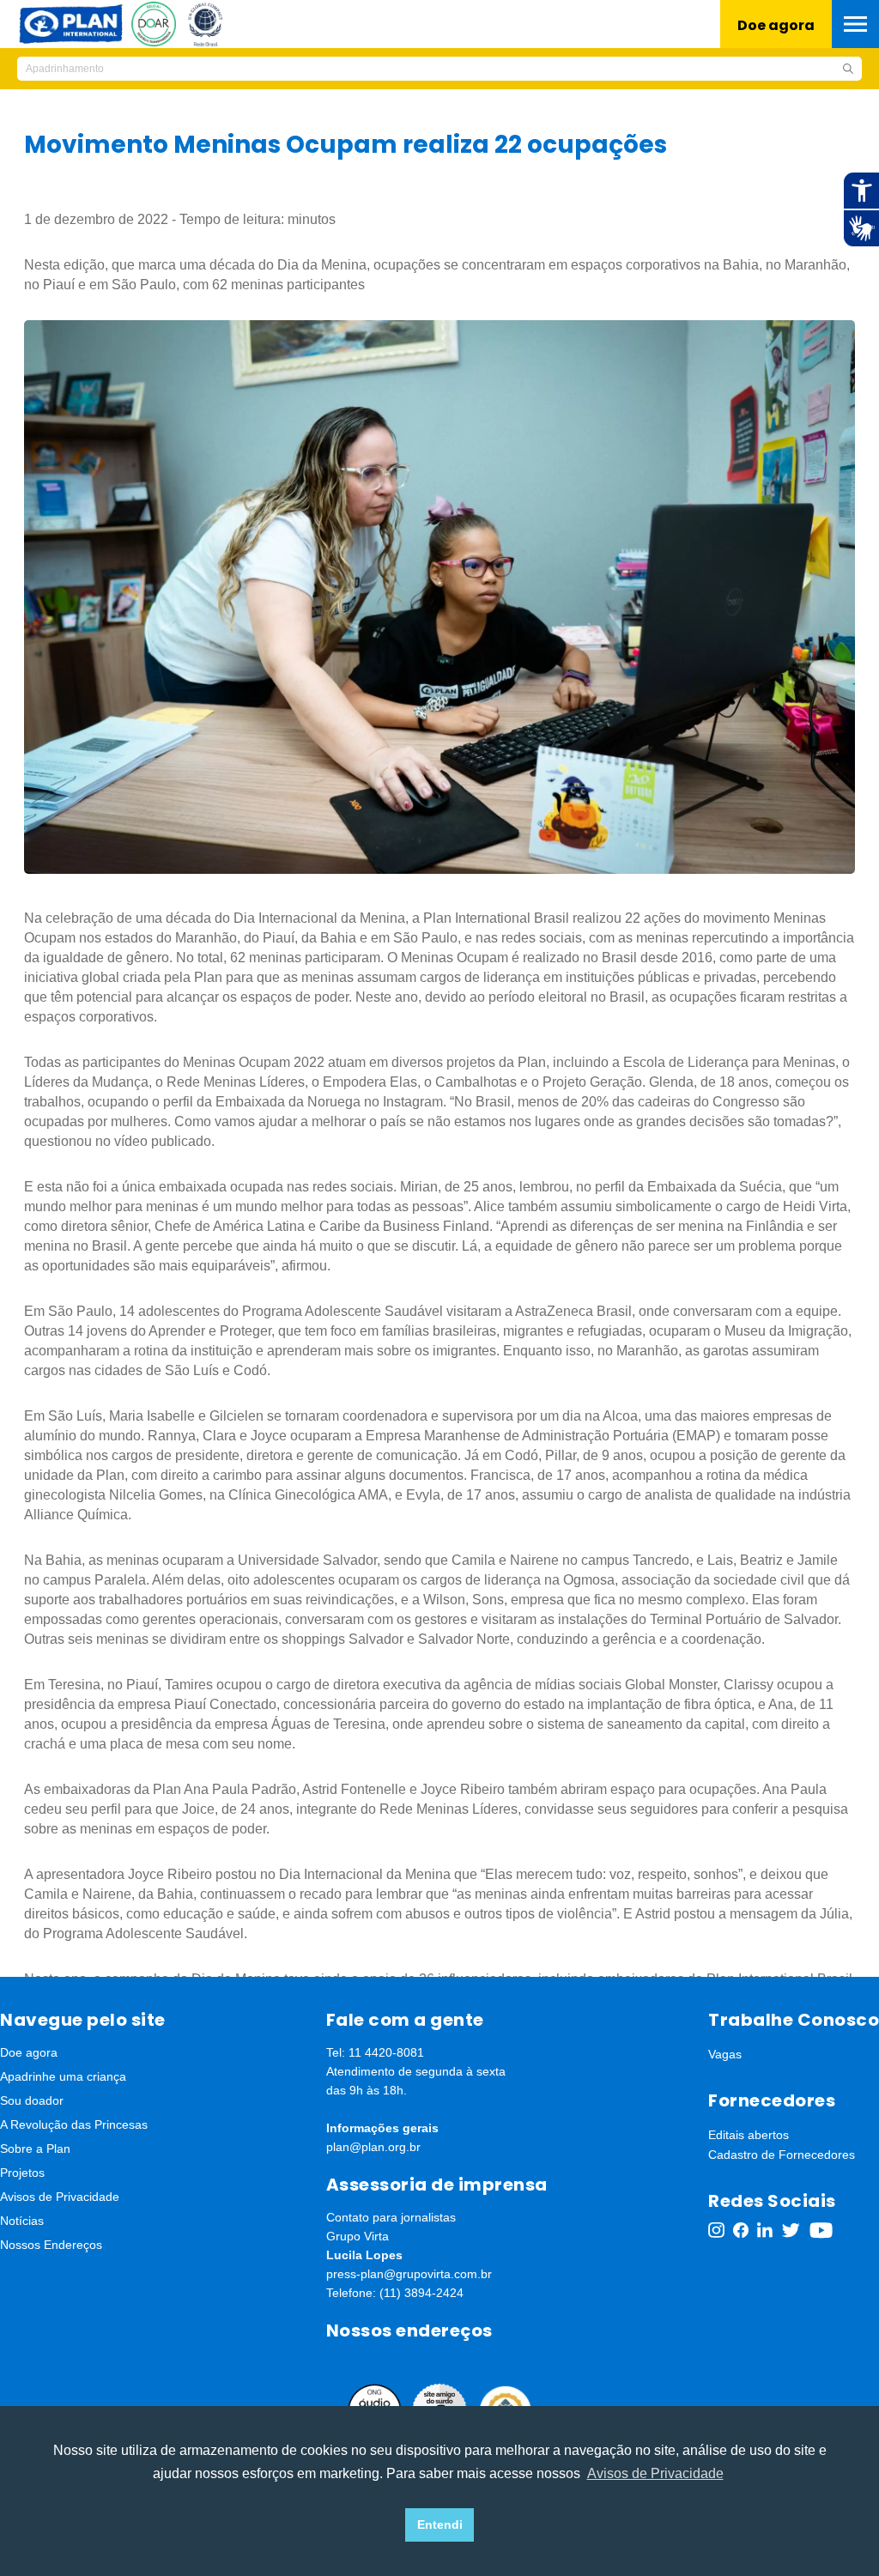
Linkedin (765, 2230)
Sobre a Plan (35, 2149)
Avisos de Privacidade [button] (655, 2473)
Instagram (716, 2230)
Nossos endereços (409, 2331)
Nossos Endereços (51, 2245)
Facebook (741, 2230)
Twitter (791, 2230)
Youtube (821, 2230)
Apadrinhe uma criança (63, 2076)
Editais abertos (749, 2135)
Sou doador (32, 2100)
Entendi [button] (440, 2524)
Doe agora (776, 25)
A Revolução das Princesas (74, 2124)
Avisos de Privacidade (60, 2197)
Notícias (22, 2221)
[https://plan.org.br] (71, 23)
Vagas (725, 2054)
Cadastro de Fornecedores (782, 2155)
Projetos (22, 2173)
